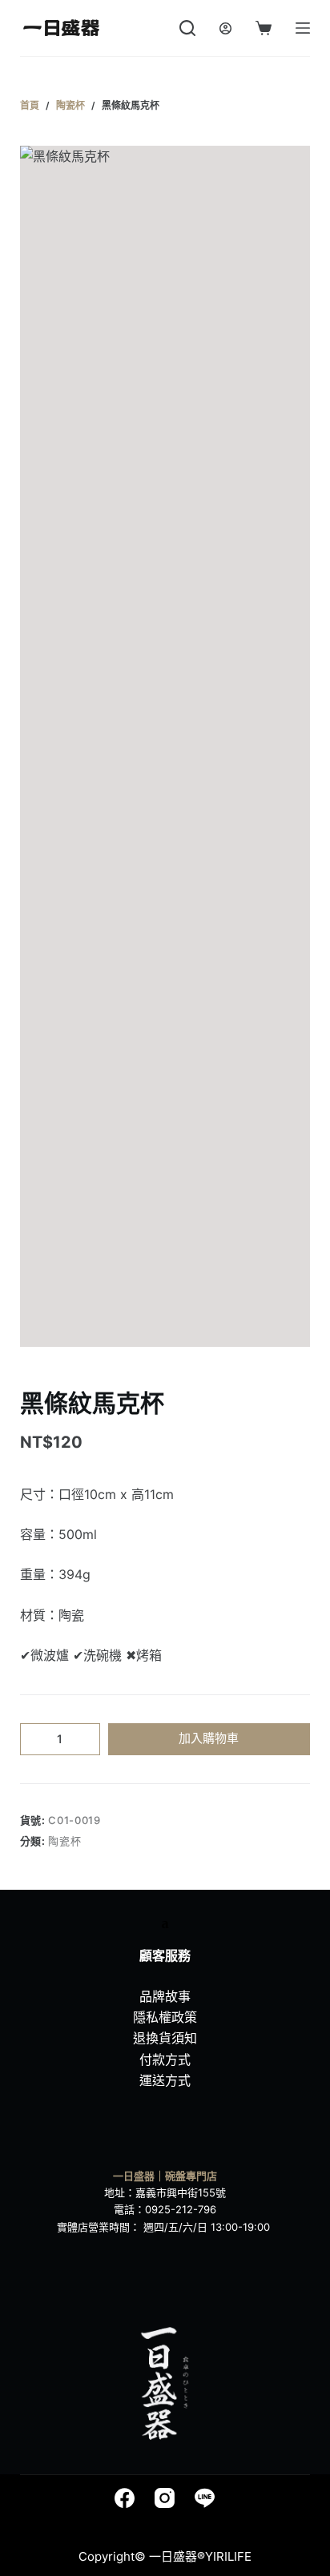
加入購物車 (209, 1738)
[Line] (205, 2498)
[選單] (303, 28)
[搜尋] (187, 28)
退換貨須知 (165, 2038)
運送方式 (165, 2080)
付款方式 (165, 2060)
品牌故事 (165, 1996)
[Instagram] (165, 2498)
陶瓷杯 (64, 1841)
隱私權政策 (165, 2017)
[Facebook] (125, 2498)
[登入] (225, 28)
